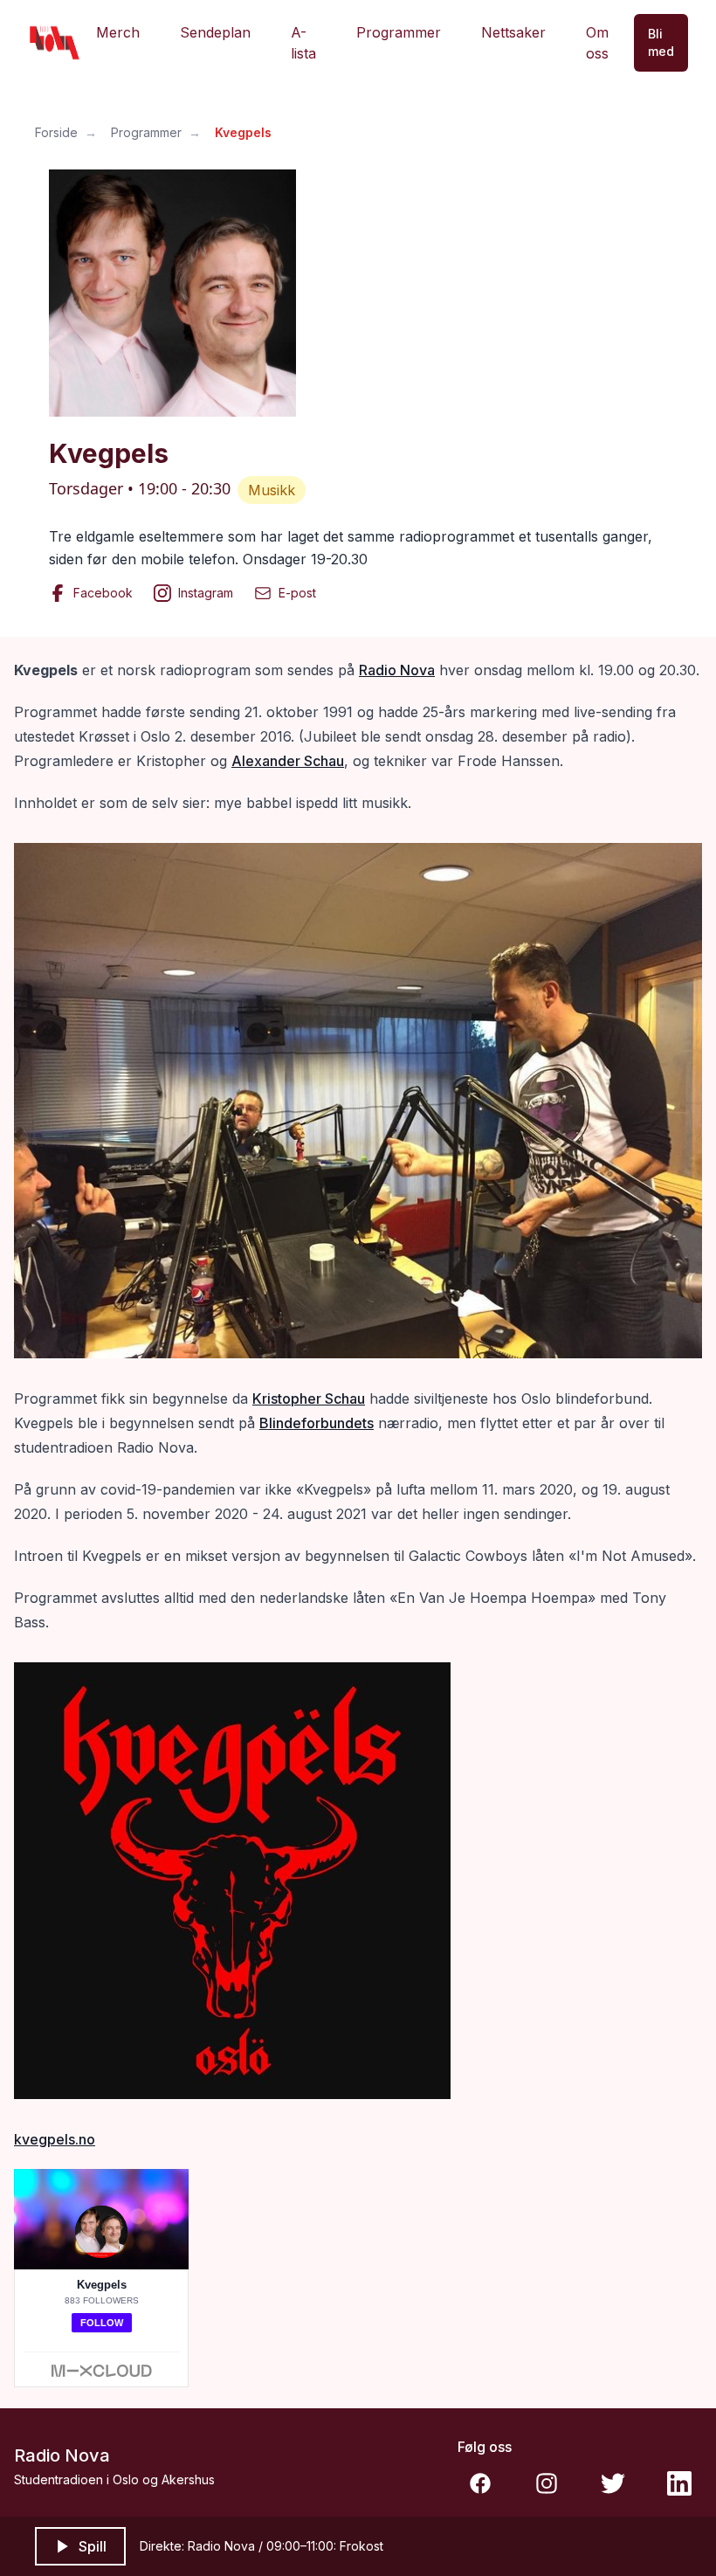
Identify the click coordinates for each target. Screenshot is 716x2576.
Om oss (597, 43)
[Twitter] (613, 2483)
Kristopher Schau (309, 1398)
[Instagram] (547, 2483)
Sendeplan (215, 32)
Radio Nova (397, 670)
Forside (56, 132)
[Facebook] (480, 2483)
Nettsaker (513, 32)
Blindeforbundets (317, 1423)
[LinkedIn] (679, 2483)
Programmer (399, 32)
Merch (118, 32)
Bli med (661, 42)
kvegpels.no (55, 2139)
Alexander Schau (288, 761)
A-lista (303, 43)
